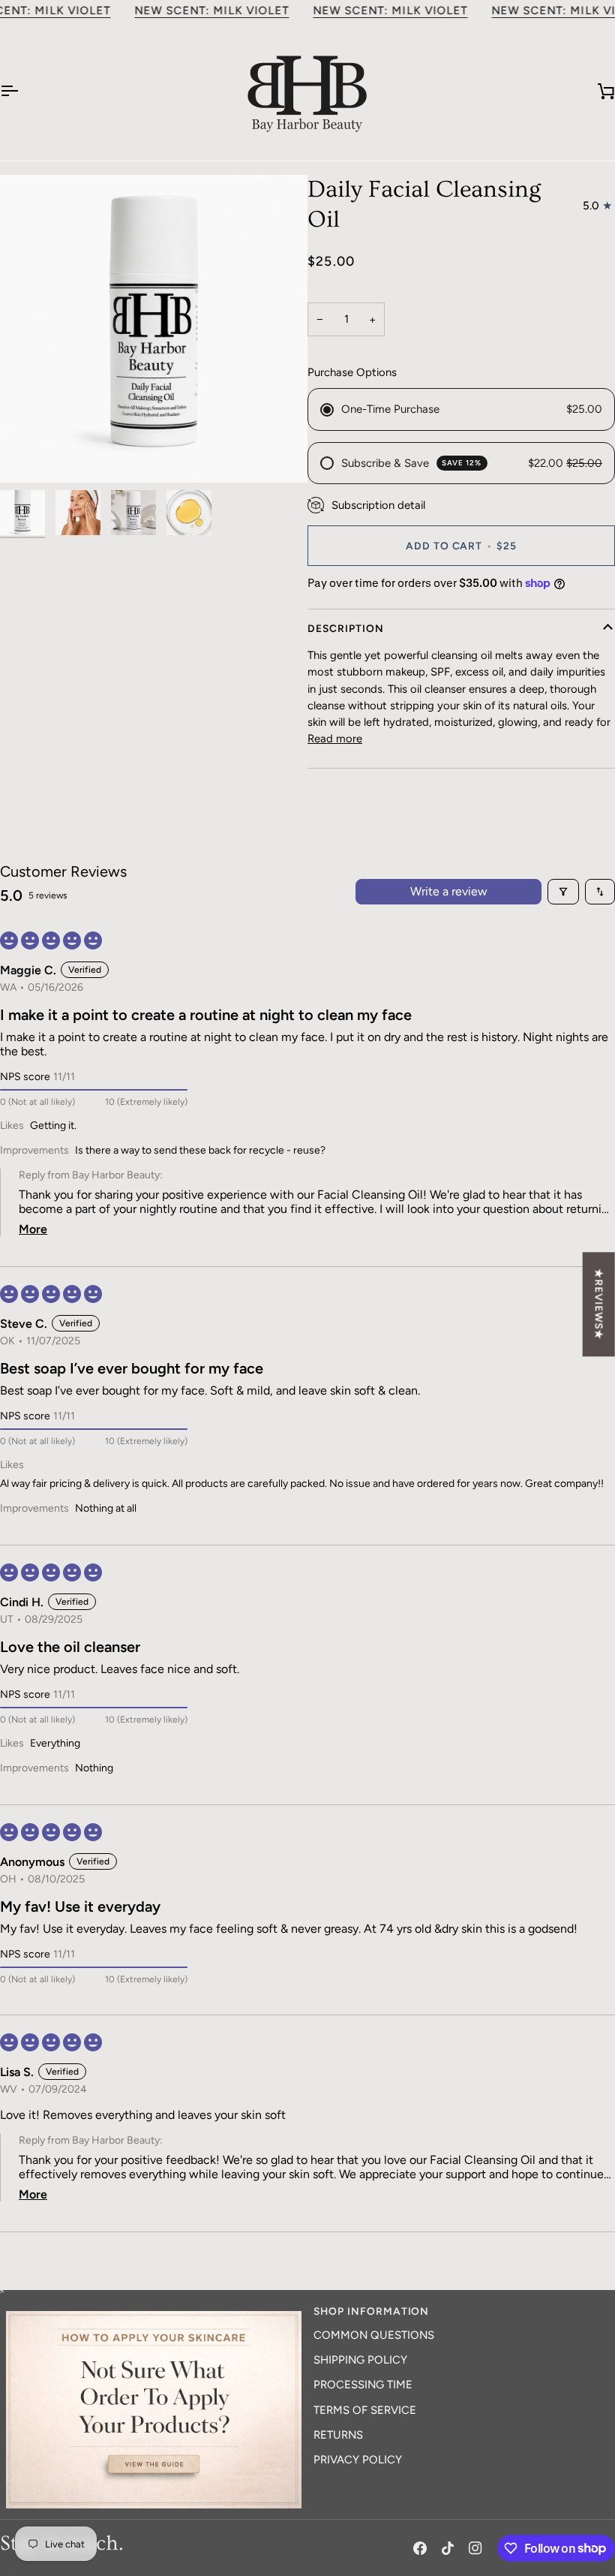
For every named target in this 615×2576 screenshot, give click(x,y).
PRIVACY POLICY (358, 2460)
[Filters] (563, 892)
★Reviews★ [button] (599, 1304)
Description (346, 628)
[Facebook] (420, 2548)
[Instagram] (475, 2548)
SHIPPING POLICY (360, 2360)
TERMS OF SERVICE (365, 2410)
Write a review (449, 891)
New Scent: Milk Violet (211, 11)
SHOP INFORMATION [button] (371, 2311)
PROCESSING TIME (363, 2385)
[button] (154, 2307)
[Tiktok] (448, 2548)
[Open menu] (22, 91)
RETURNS (338, 2435)
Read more (335, 739)
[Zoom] (154, 329)
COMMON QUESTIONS (374, 2335)
